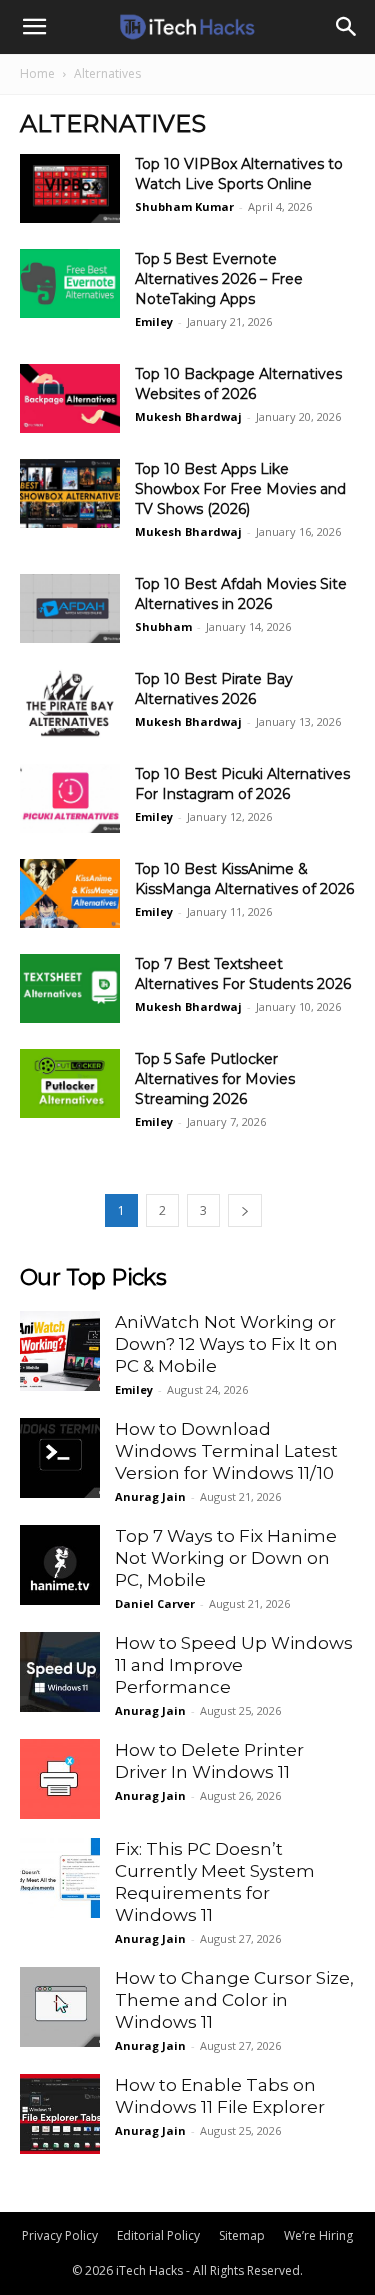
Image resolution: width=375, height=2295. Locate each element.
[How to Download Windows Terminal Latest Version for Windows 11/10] (60, 1458)
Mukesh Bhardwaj (188, 416)
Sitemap (242, 2235)
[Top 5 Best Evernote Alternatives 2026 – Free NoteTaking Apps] (70, 283)
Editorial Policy (158, 2235)
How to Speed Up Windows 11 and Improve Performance (234, 1665)
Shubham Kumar (184, 206)
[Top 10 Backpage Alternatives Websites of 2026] (70, 398)
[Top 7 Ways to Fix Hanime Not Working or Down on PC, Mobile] (60, 1565)
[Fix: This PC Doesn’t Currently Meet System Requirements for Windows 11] (60, 1878)
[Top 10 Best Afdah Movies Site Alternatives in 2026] (70, 608)
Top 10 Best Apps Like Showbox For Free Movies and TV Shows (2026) (240, 489)
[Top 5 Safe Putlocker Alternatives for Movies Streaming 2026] (70, 1083)
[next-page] (245, 1210)
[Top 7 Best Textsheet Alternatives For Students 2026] (70, 988)
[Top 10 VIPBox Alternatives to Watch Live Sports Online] (70, 188)
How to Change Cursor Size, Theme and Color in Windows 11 (234, 2000)
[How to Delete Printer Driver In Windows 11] (60, 1779)
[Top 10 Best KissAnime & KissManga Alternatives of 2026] (70, 893)
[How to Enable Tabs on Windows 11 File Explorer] (60, 2114)
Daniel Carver (155, 1603)
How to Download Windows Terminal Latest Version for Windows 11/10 (226, 1451)
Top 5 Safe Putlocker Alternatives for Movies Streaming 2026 (215, 1079)
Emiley (154, 321)
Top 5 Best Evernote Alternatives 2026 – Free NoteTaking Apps (219, 279)
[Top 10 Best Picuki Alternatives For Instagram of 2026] (70, 798)
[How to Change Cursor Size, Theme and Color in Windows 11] (60, 2007)
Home (37, 73)
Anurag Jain (150, 1496)
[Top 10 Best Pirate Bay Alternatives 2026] (70, 703)
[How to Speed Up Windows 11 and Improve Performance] (60, 1672)
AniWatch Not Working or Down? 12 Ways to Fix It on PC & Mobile (226, 1344)
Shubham (163, 626)
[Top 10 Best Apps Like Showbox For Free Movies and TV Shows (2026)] (70, 493)
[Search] (347, 27)
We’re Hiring (318, 2235)
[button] (34, 27)
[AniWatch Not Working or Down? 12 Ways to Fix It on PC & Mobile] (60, 1351)
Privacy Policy (60, 2235)
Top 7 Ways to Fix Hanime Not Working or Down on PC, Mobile (226, 1558)
